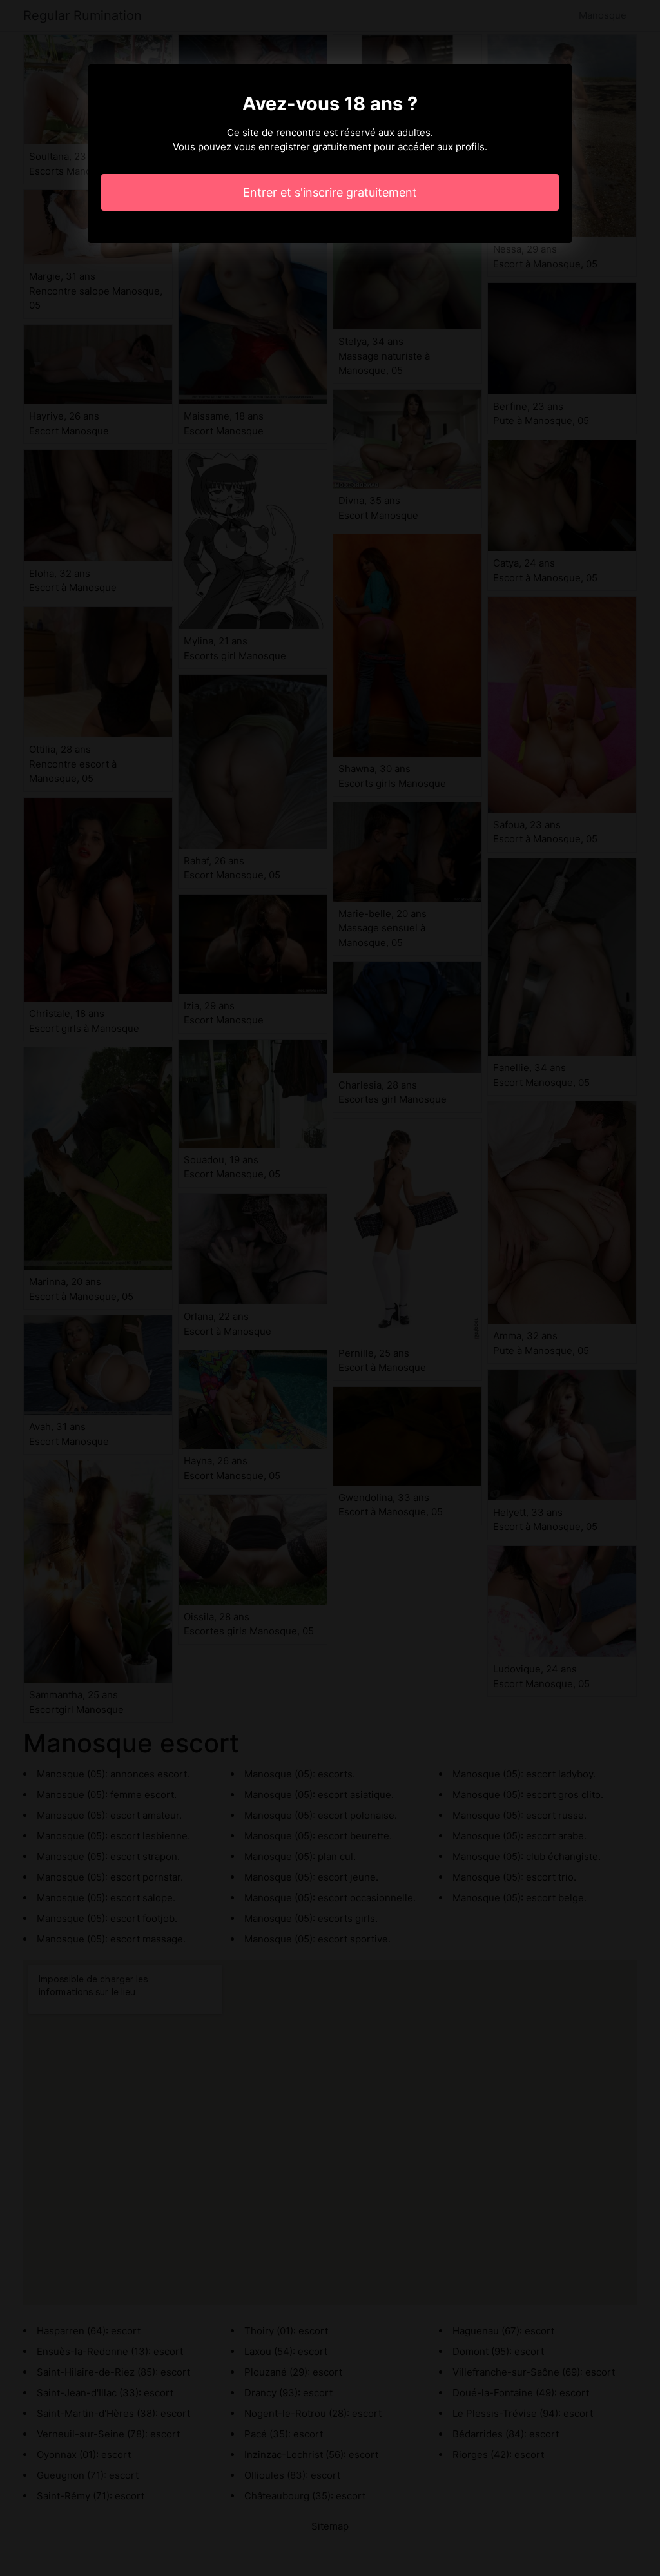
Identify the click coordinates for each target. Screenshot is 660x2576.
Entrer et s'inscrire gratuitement (330, 192)
